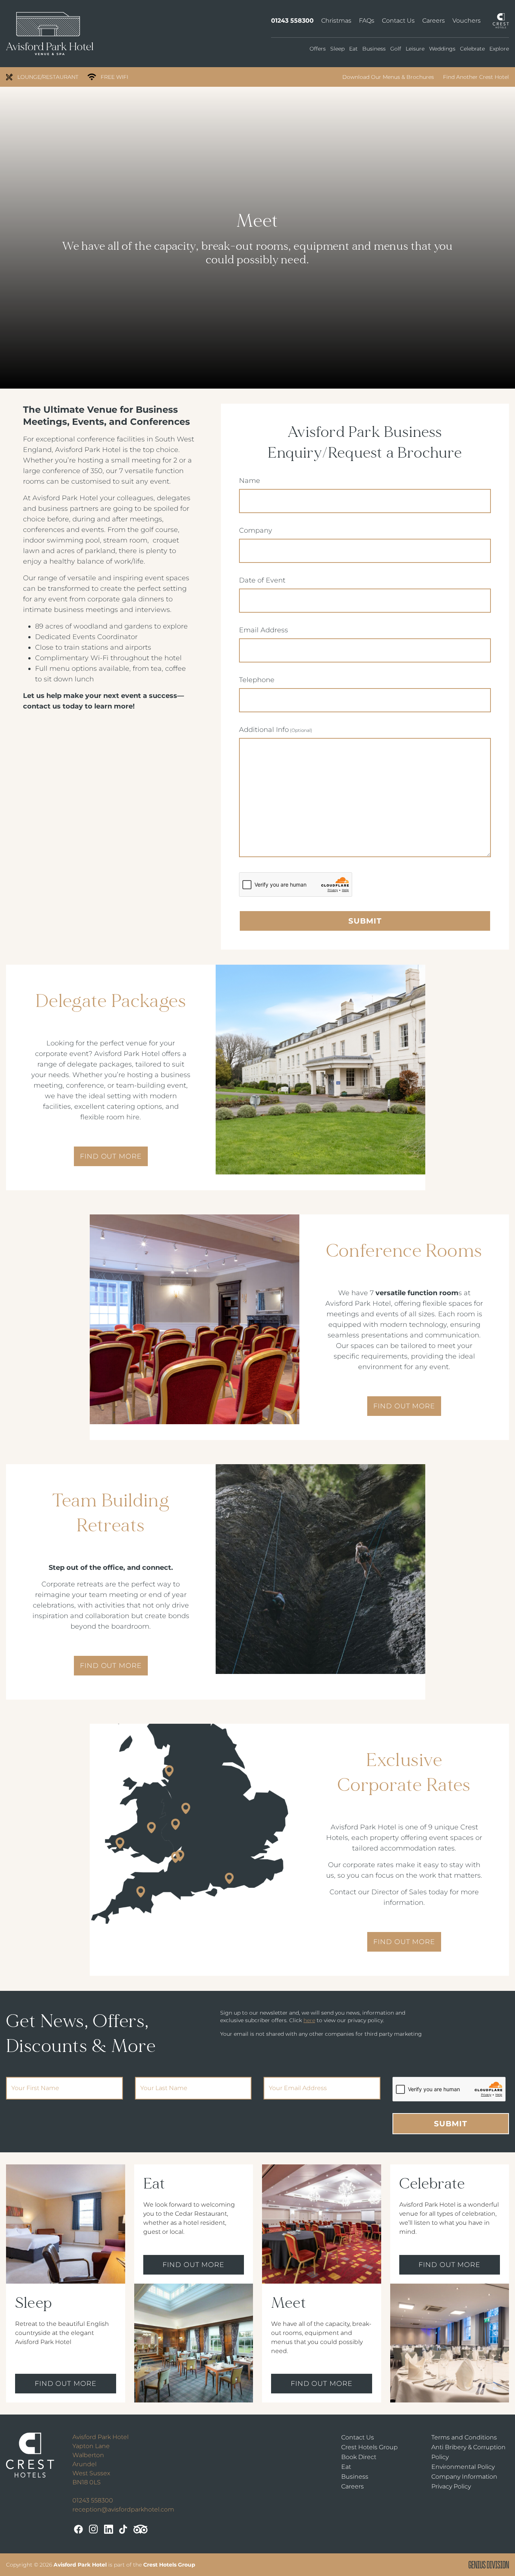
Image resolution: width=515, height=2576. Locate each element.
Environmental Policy (463, 2467)
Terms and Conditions (464, 2437)
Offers (318, 49)
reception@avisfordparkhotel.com (123, 2509)
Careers (434, 21)
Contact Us (398, 21)
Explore (499, 49)
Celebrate (472, 49)
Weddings (442, 49)
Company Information (464, 2477)
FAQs (367, 21)
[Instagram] (93, 2529)
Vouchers (467, 21)
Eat (353, 49)
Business (374, 49)
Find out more (66, 2384)
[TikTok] (123, 2529)
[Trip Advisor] (141, 2529)
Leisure (415, 49)
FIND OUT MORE (111, 1156)
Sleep (337, 49)
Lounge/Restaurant (48, 77)
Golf (396, 49)
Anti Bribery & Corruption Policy (468, 2452)
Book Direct (359, 2457)
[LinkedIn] (109, 2529)
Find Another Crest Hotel (476, 77)
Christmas (336, 21)
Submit (365, 921)
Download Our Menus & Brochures (388, 77)
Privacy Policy (451, 2486)
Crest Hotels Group (369, 2447)
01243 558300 (292, 21)
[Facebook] (78, 2529)
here (309, 2020)
